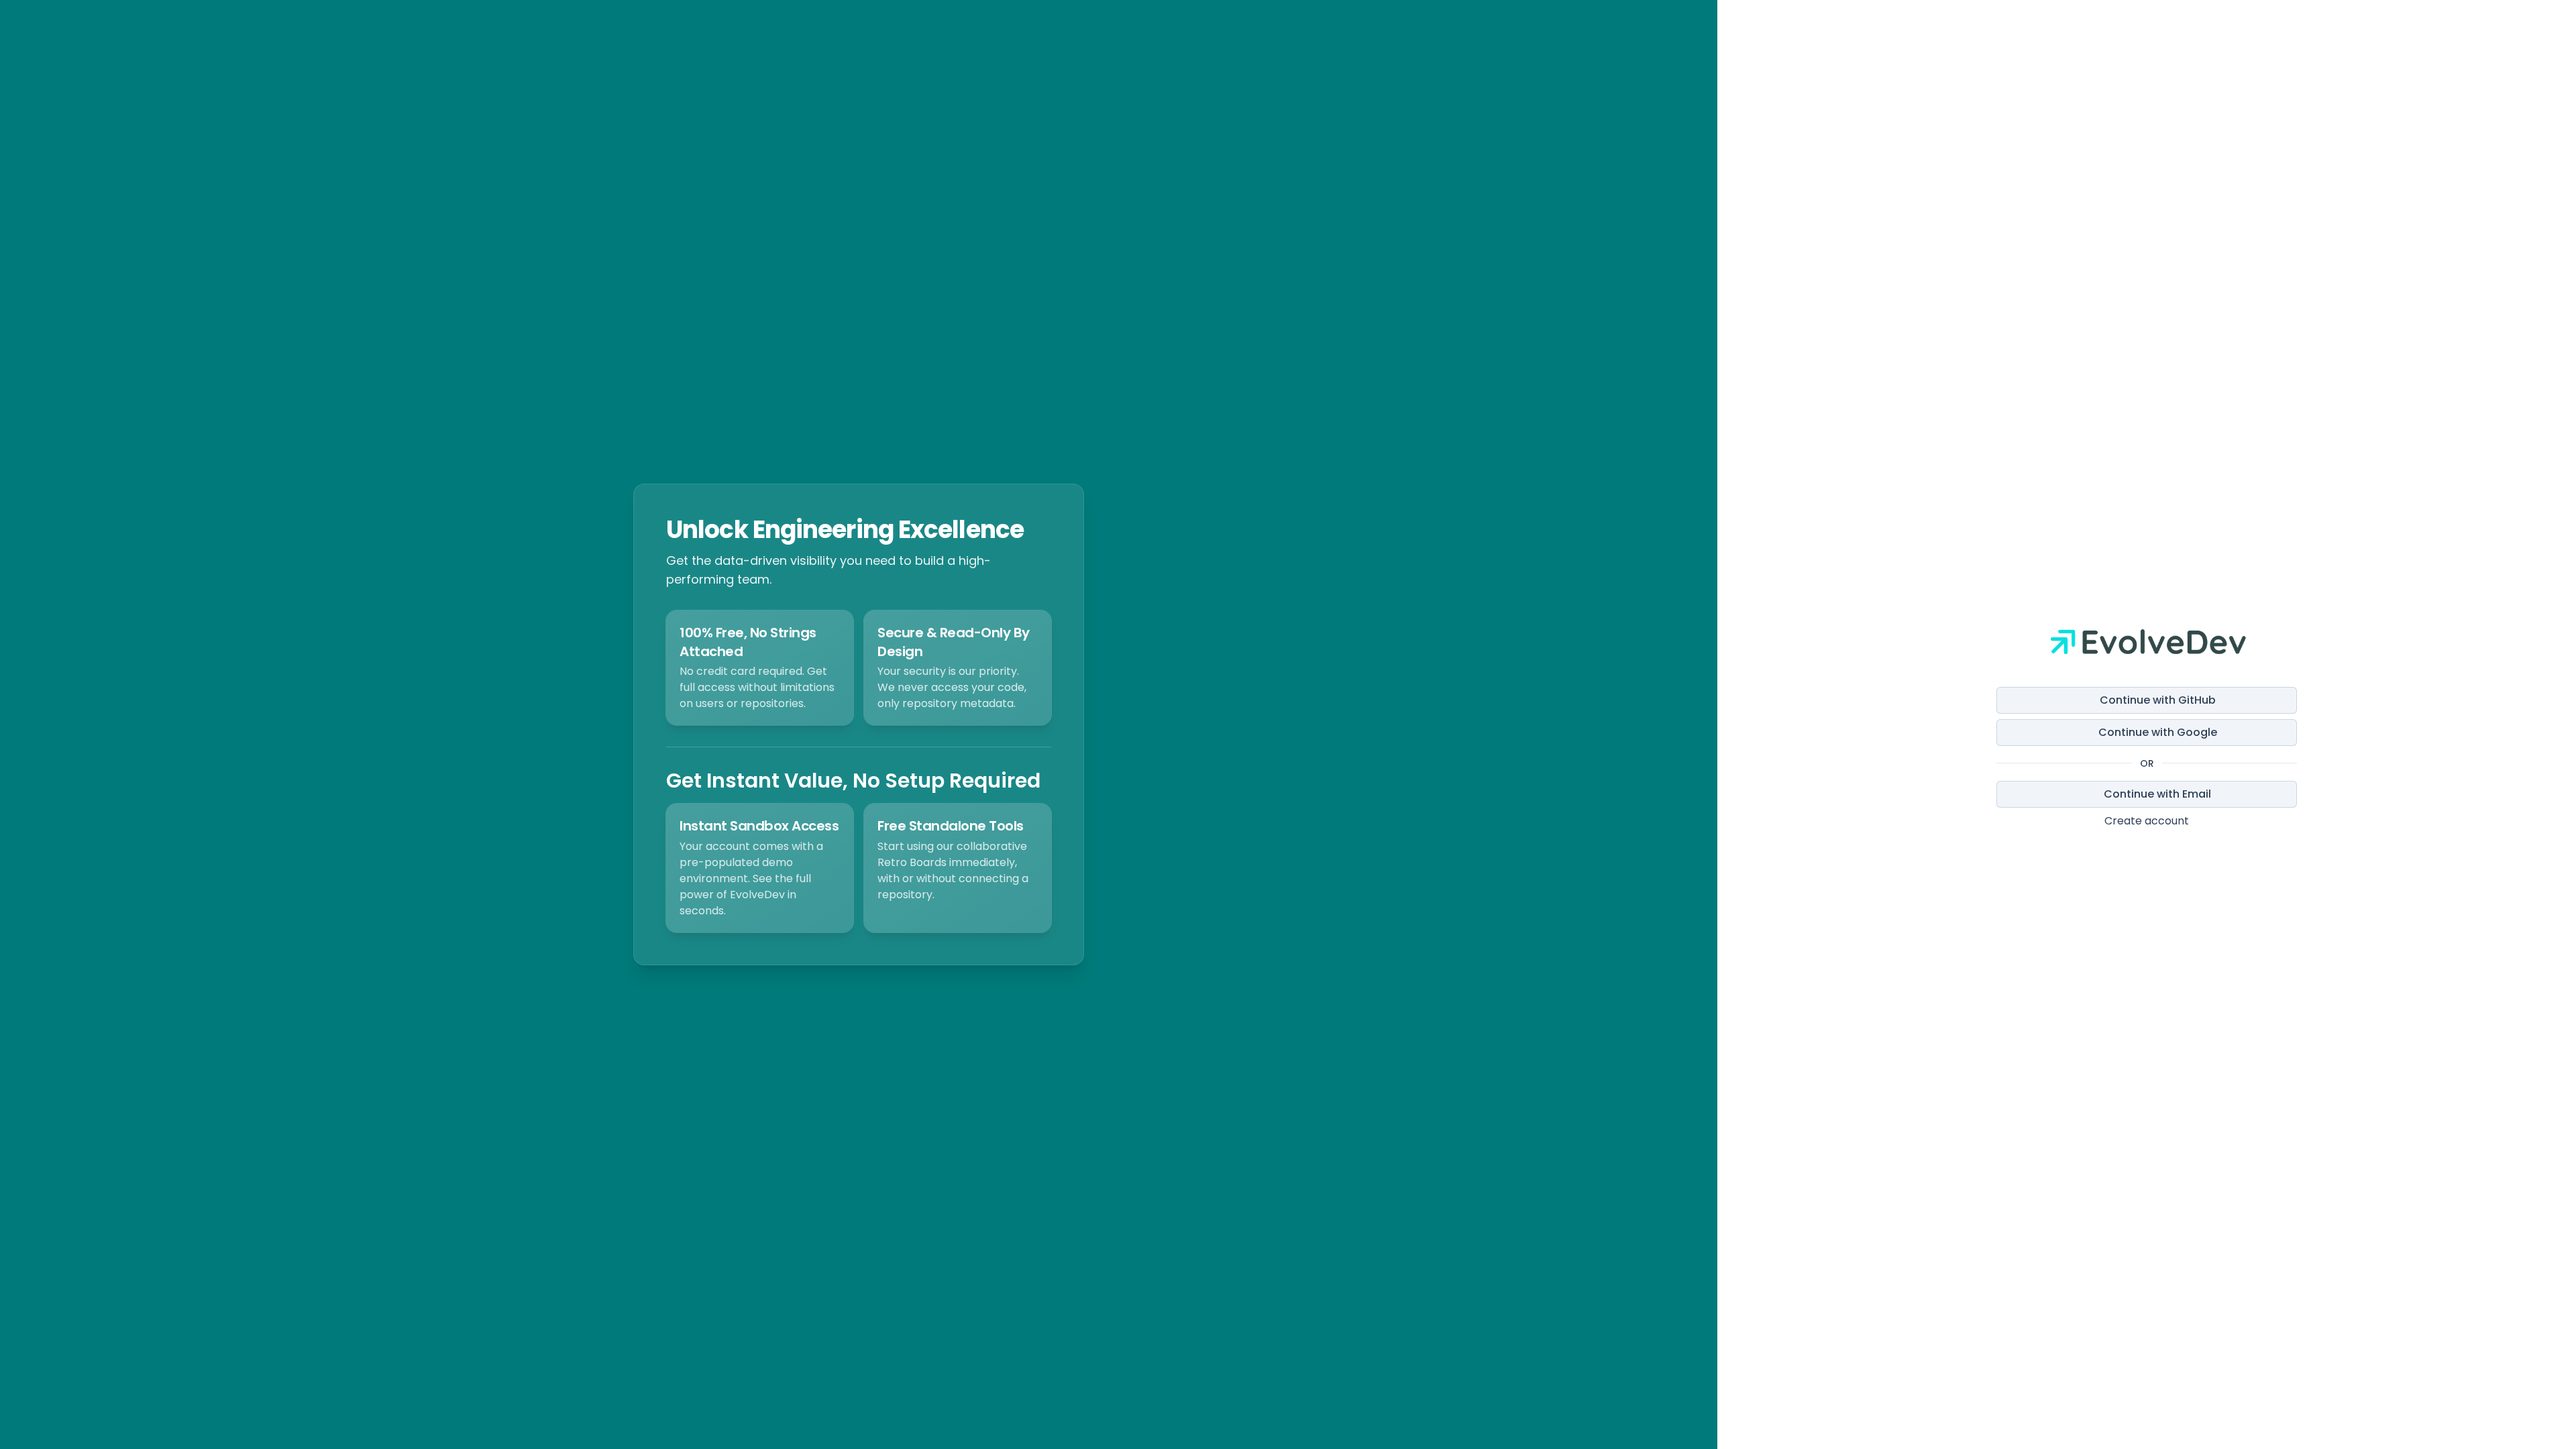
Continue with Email (2157, 794)
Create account (2147, 821)
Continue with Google (2158, 732)
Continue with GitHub (2158, 700)
